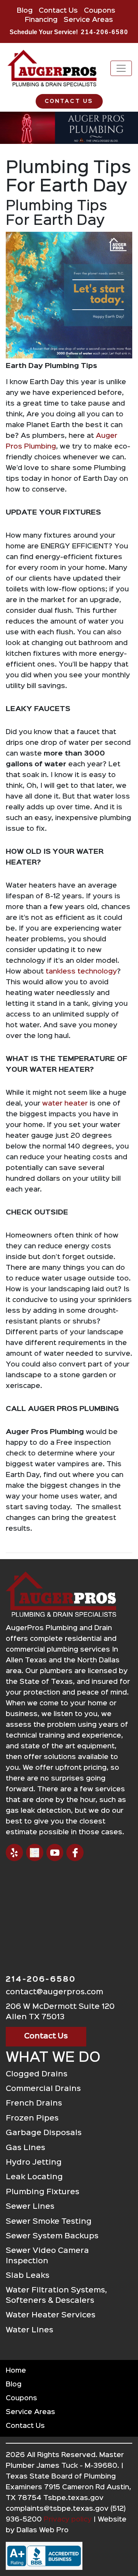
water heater (65, 1104)
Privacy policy (68, 2520)
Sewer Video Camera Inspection (47, 2256)
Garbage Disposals (44, 2133)
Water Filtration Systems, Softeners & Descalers (56, 2295)
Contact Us (58, 11)
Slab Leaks (28, 2276)
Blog (25, 11)
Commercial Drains (43, 2089)
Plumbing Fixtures (43, 2192)
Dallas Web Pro (43, 2530)
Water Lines (30, 2330)
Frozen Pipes (32, 2118)
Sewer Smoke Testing (49, 2222)
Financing (41, 20)
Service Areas (88, 20)
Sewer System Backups (52, 2236)
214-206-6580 (105, 32)
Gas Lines (25, 2148)
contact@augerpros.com (54, 1992)
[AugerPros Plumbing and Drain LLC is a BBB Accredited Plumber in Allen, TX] (69, 2556)
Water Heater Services (51, 2315)
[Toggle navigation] (121, 68)
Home (16, 2371)
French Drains (34, 2103)
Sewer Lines (30, 2207)
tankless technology (81, 972)
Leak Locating (34, 2177)
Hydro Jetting (34, 2163)
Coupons (100, 11)
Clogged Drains (37, 2074)
